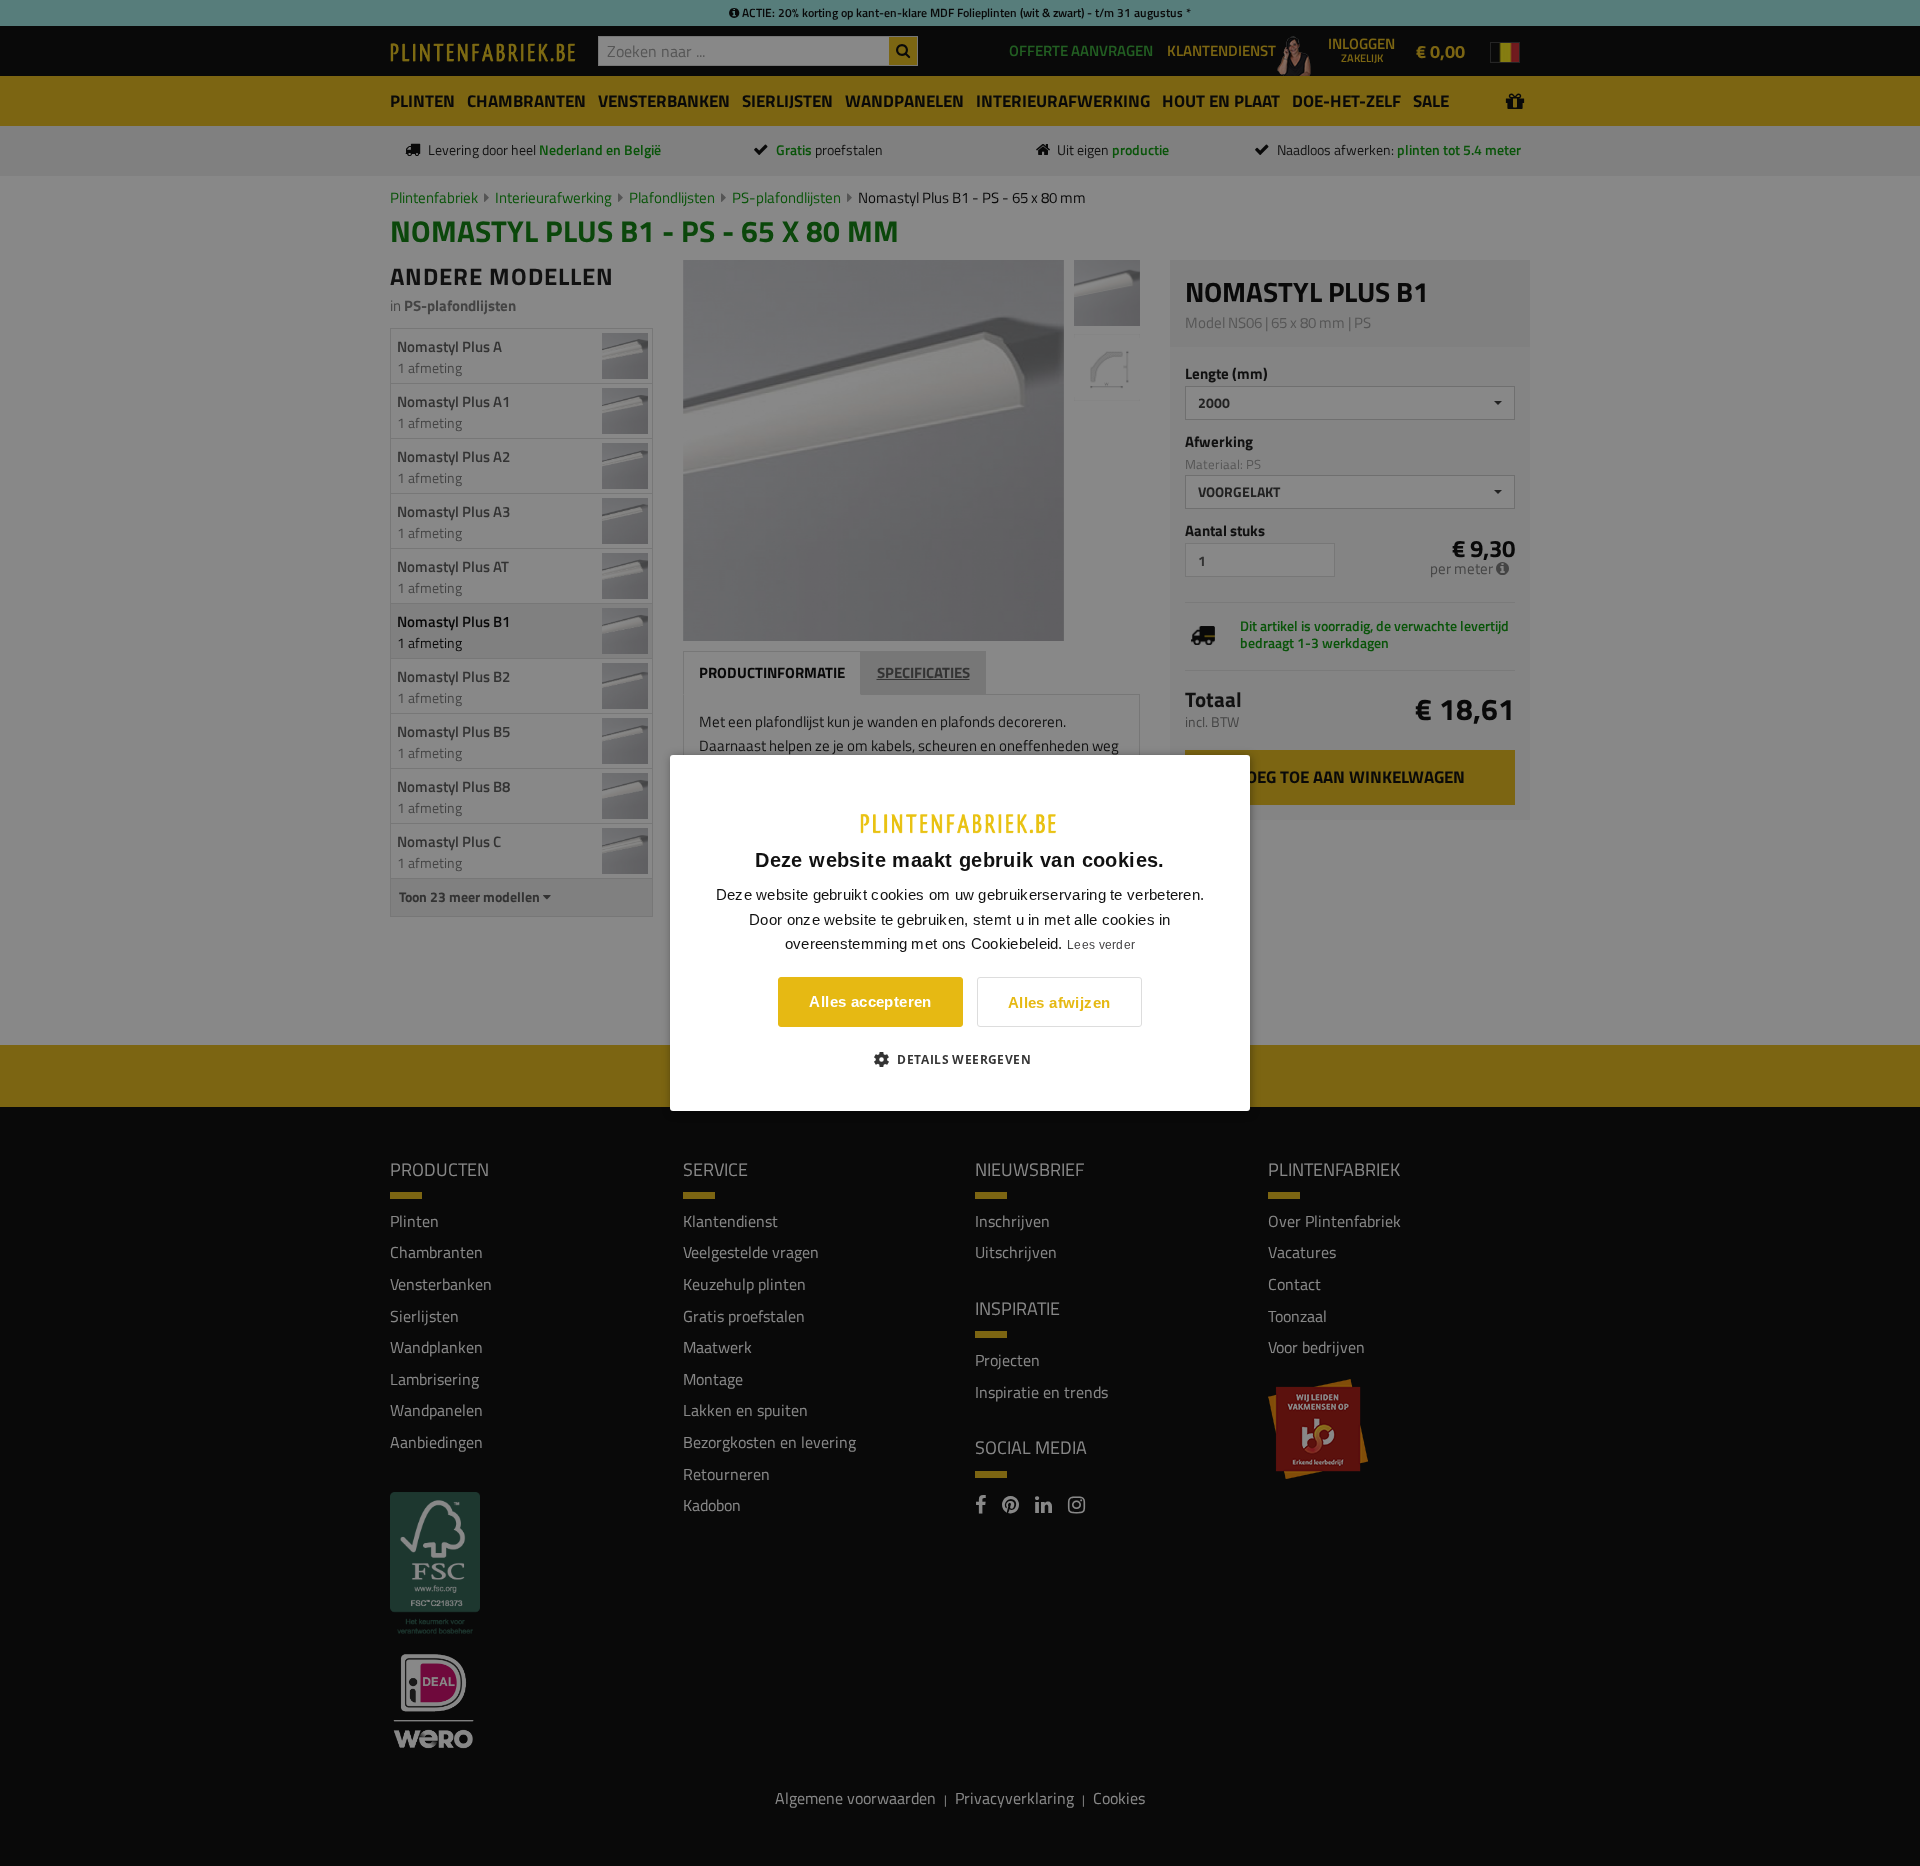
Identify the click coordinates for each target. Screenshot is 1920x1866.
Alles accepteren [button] (870, 1001)
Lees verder (1101, 945)
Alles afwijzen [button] (1059, 1002)
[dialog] (960, 933)
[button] (960, 1059)
